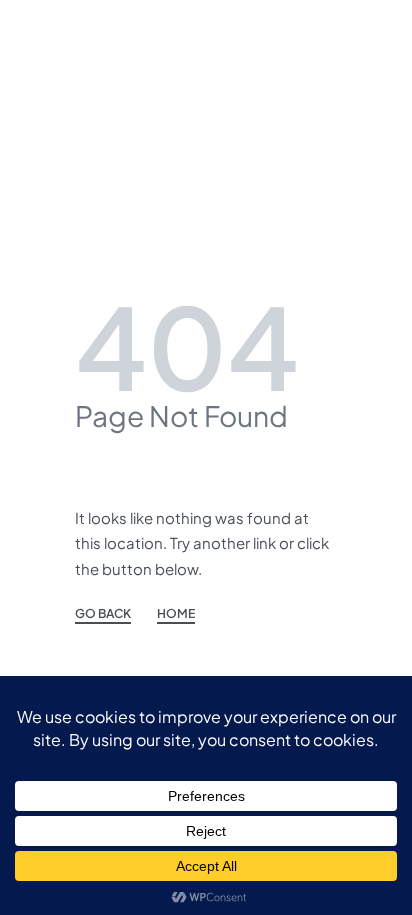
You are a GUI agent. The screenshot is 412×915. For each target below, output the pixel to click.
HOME (176, 614)
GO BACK (103, 614)
